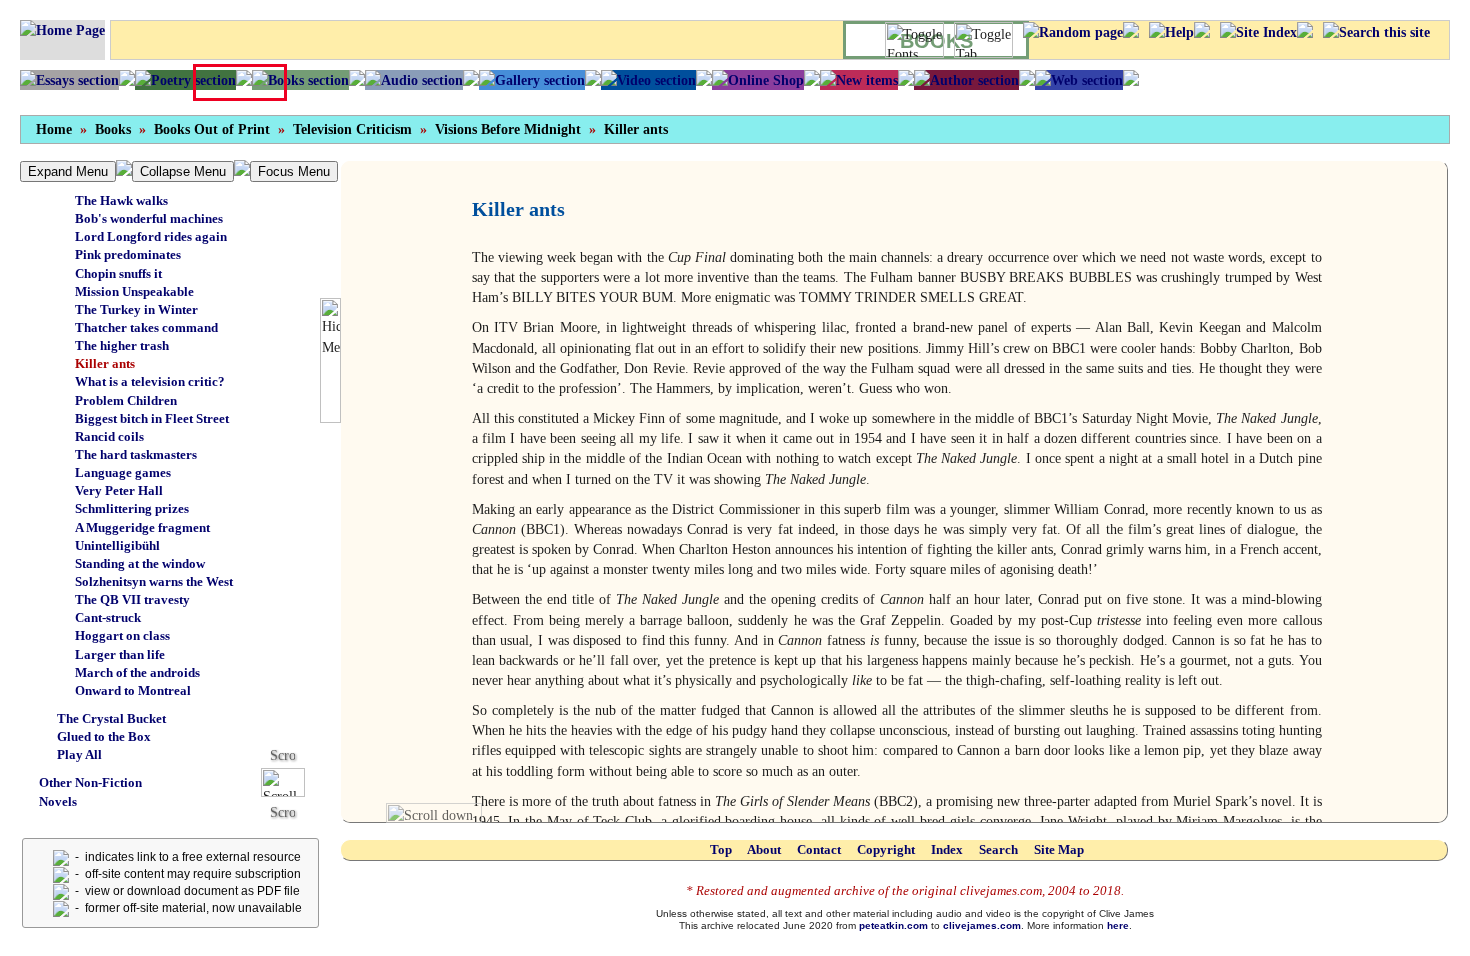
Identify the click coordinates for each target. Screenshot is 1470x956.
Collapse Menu (183, 171)
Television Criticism (352, 129)
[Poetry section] (185, 80)
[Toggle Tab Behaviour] (983, 40)
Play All (79, 754)
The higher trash (122, 345)
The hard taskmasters (136, 454)
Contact (819, 849)
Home (54, 129)
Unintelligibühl (117, 545)
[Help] (1171, 32)
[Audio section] (414, 80)
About (764, 849)
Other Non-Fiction (90, 782)
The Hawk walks (121, 200)
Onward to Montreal (133, 690)
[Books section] (300, 80)
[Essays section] (69, 80)
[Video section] (648, 80)
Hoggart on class (122, 635)
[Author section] (966, 80)
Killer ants (636, 129)
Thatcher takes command (146, 327)
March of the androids (137, 672)
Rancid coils (109, 436)
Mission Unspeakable (134, 291)
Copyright (886, 849)
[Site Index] (1258, 32)
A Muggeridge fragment (142, 527)
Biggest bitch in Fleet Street (152, 418)
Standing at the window (140, 563)
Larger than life (120, 654)
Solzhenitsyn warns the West (154, 581)
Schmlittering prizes (132, 508)
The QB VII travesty (132, 599)
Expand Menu (68, 171)
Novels (58, 801)
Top (721, 849)
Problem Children (126, 400)
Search (998, 849)
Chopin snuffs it (118, 273)
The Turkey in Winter (136, 309)
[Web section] (1079, 80)
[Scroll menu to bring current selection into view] (290, 781)
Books (113, 129)
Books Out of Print (212, 129)
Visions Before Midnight (508, 129)
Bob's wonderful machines (149, 218)
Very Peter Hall (119, 490)
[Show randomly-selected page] (1073, 32)
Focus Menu (294, 171)
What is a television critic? (150, 381)
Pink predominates (128, 254)
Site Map (1059, 849)
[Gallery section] (532, 80)
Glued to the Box (104, 736)
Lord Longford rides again (151, 236)
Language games (123, 472)
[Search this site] (1376, 32)
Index (947, 849)
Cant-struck (108, 617)
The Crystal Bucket (111, 718)
